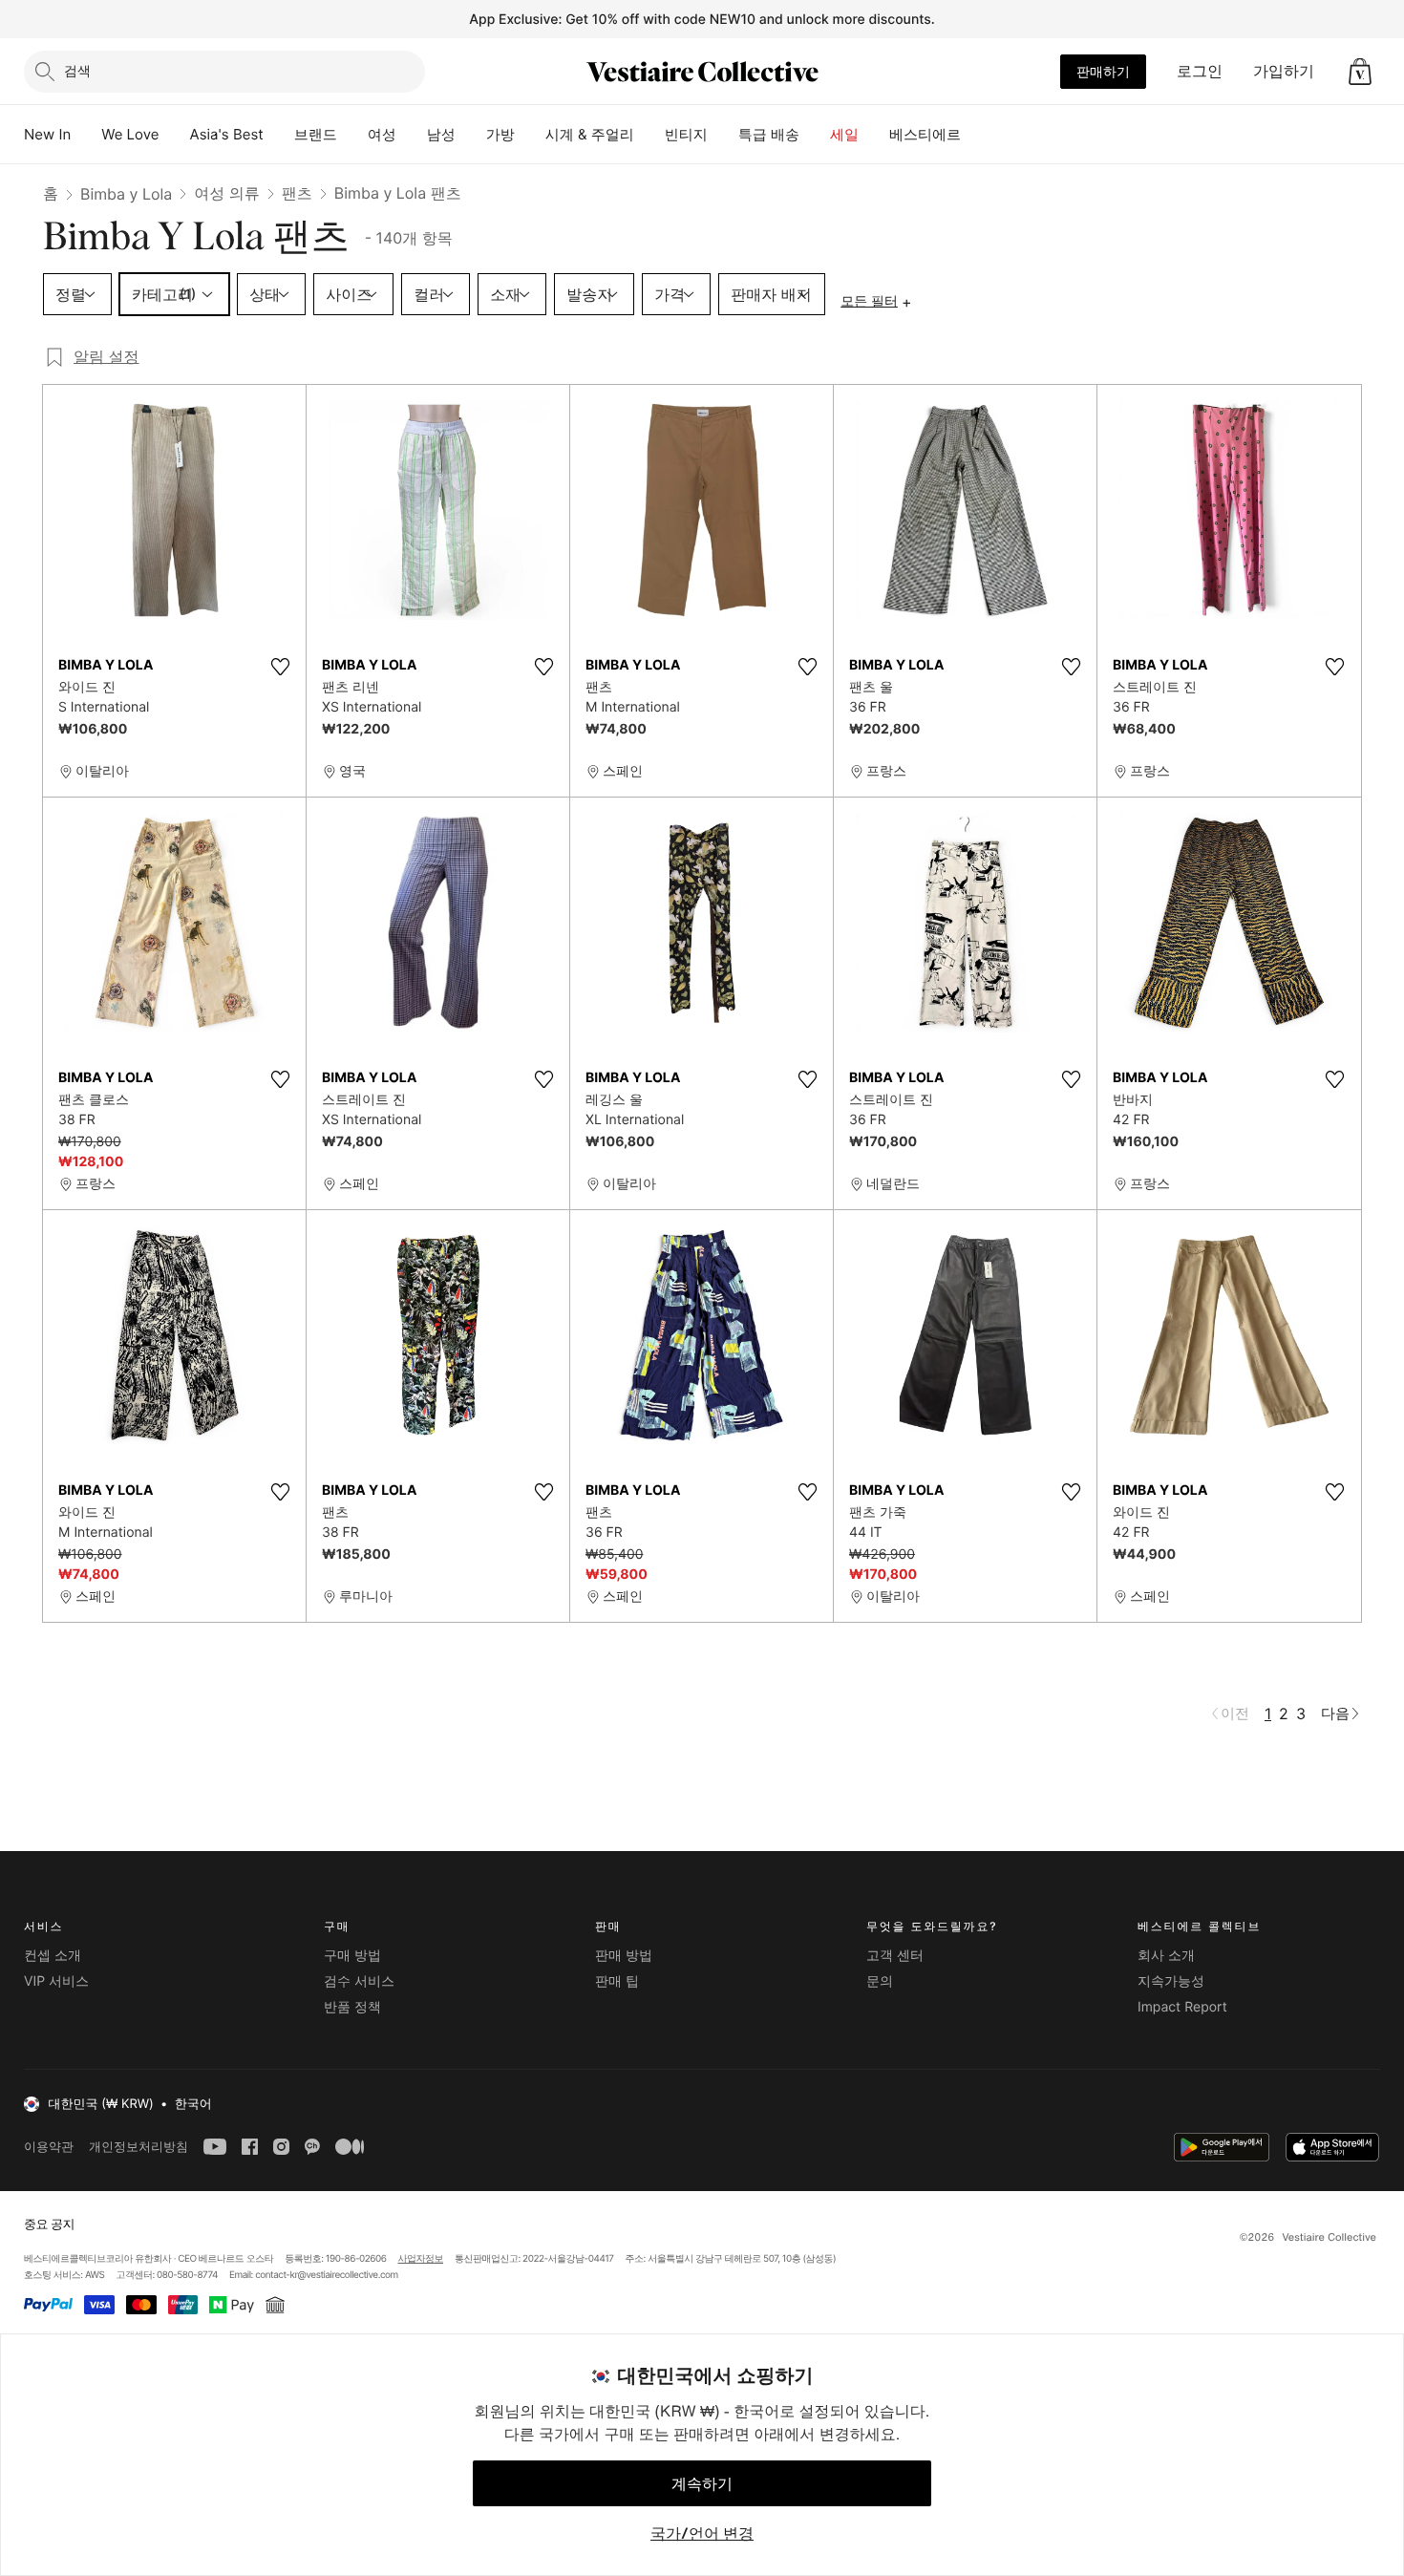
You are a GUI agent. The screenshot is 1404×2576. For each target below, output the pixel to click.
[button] (1360, 72)
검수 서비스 (359, 1981)
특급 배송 (769, 134)
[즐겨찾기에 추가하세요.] (280, 667)
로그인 (1200, 71)
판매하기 (1103, 71)
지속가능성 (1171, 1981)
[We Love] (175, 135)
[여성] (412, 135)
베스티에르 (925, 134)
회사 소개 (1166, 1956)
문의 (880, 1981)
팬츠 (297, 193)
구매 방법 (352, 1956)
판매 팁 (617, 1981)
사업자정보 (421, 2259)
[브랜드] (352, 135)
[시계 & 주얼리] (649, 135)
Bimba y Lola (126, 194)
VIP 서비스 (56, 1981)
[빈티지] (723, 135)
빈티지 (686, 134)
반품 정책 (352, 2007)
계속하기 (702, 2483)
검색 (77, 70)
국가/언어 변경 (702, 2533)
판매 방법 (624, 1956)
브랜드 (316, 134)
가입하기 (1284, 71)
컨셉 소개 (53, 1956)
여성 (382, 134)
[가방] (530, 135)
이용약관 (49, 2147)
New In (47, 134)
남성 (441, 134)
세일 (844, 134)
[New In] (86, 135)
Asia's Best (227, 134)
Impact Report (1182, 2007)
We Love (130, 134)
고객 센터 (895, 1956)
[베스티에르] (976, 135)
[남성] (471, 135)
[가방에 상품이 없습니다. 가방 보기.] (1360, 72)
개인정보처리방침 (138, 2147)
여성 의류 (227, 193)
